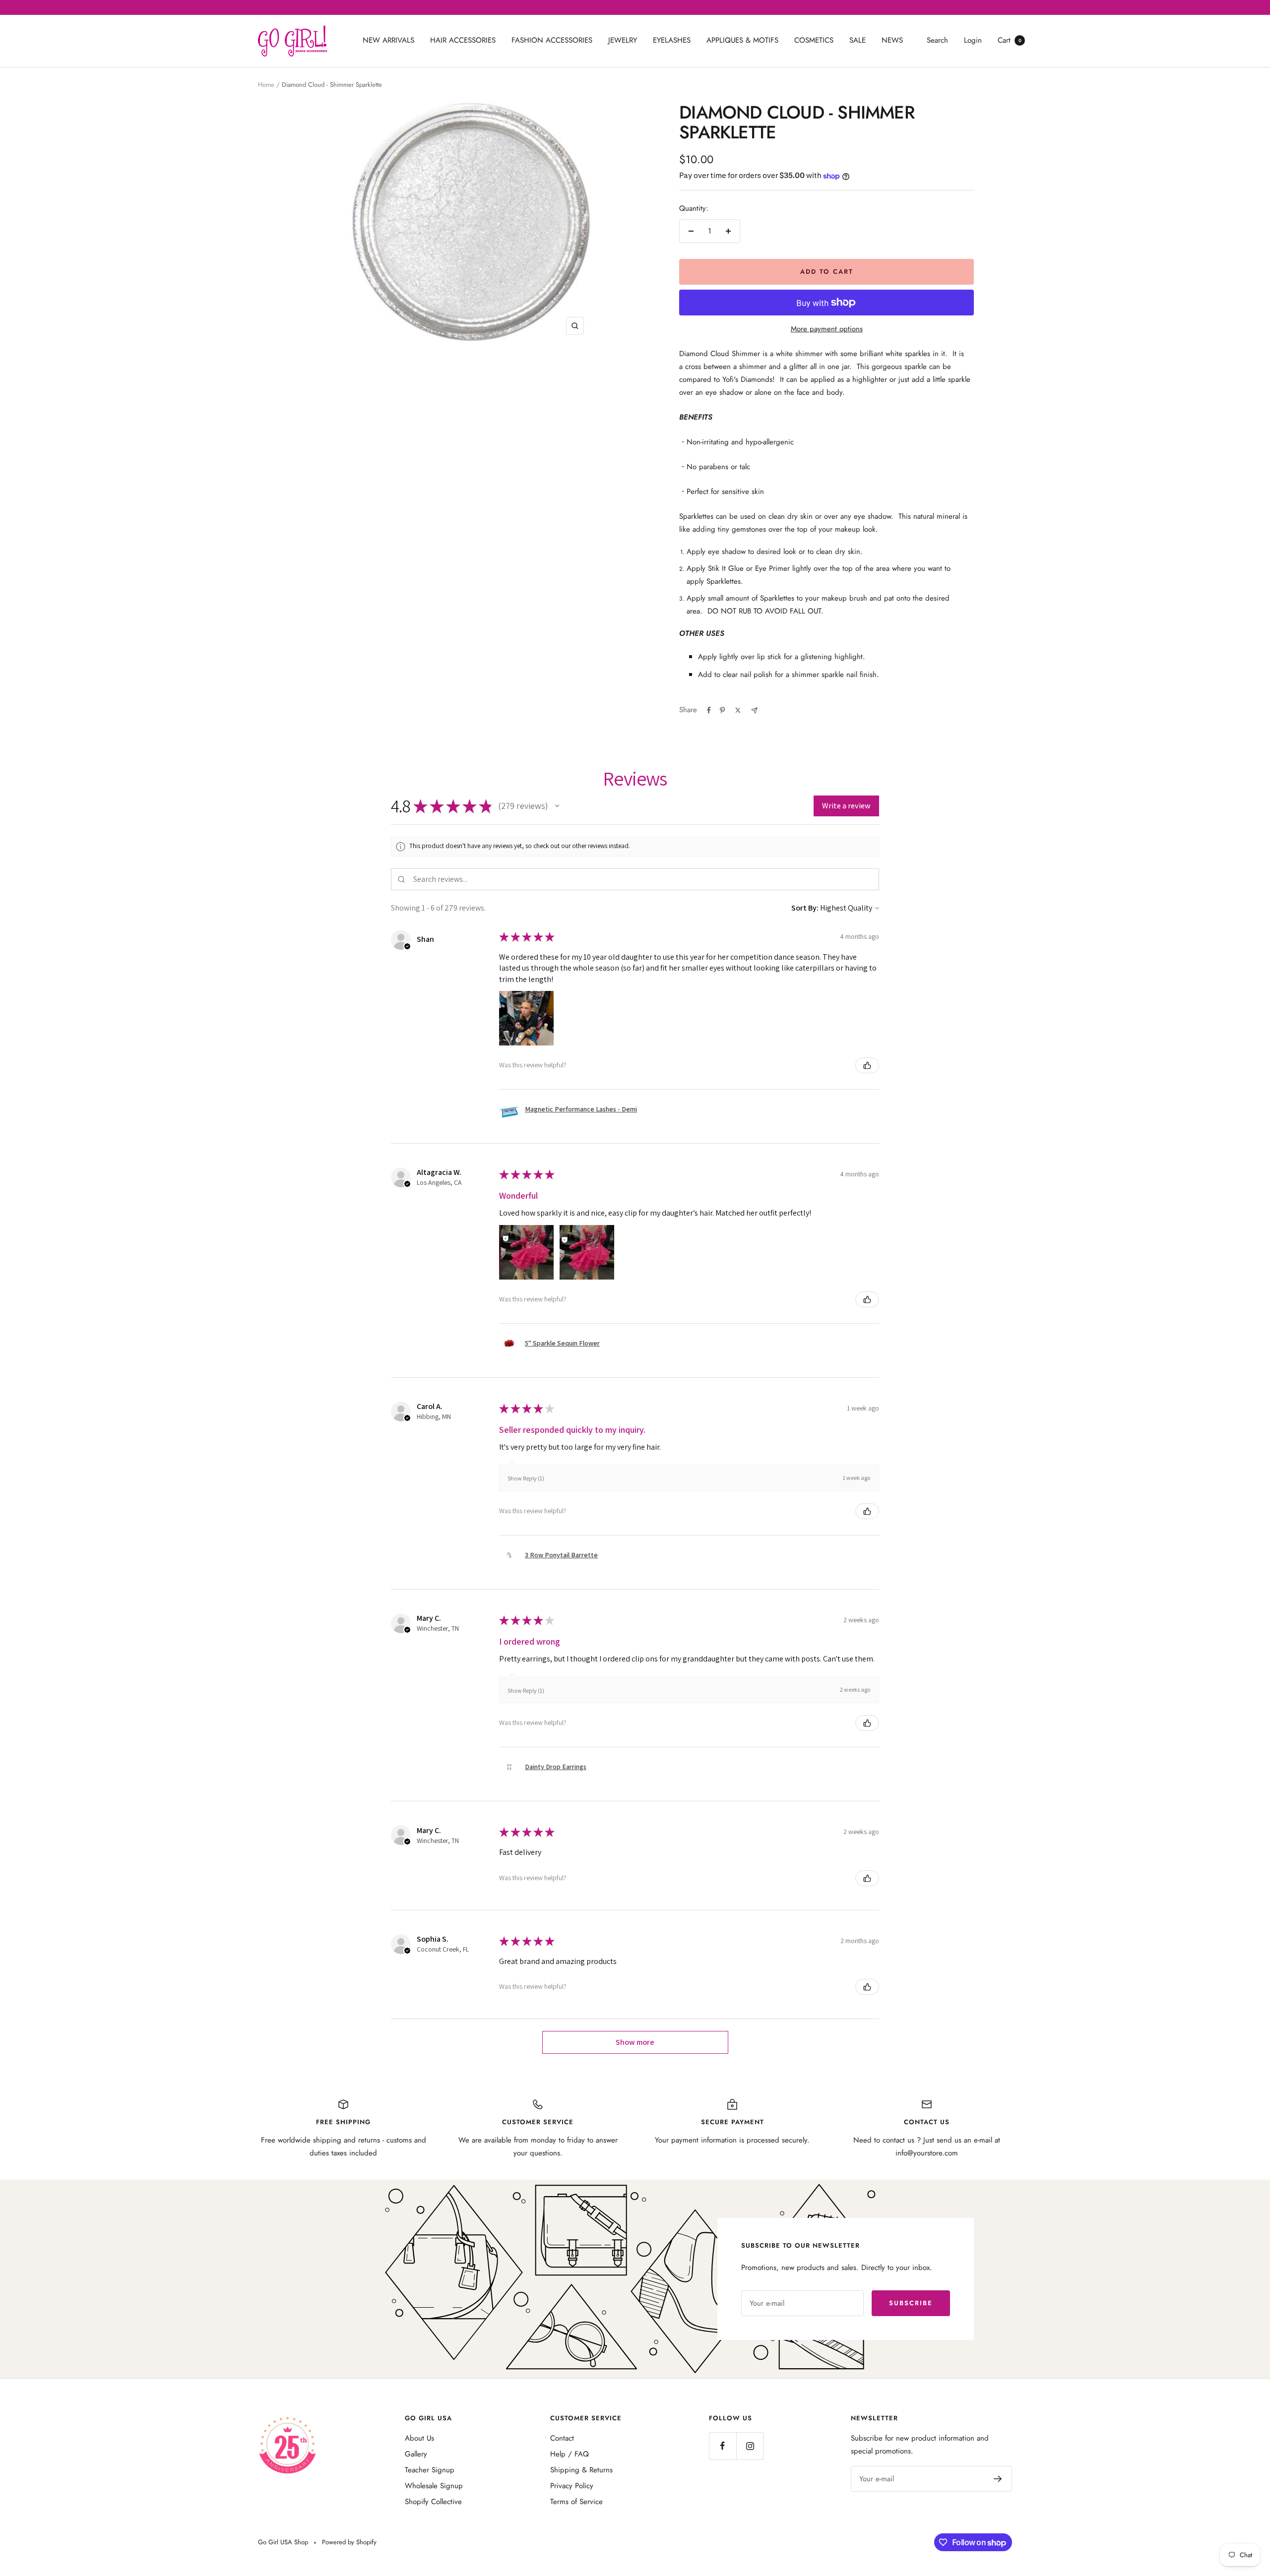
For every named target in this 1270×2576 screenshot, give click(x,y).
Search (937, 40)
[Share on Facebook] (709, 710)
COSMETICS (814, 40)
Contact (562, 2438)
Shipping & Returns (581, 2470)
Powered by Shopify (349, 2542)
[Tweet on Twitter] (738, 710)
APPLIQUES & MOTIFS (742, 40)
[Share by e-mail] (754, 710)
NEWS (892, 40)
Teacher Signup (430, 2470)
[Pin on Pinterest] (722, 710)
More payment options (827, 329)
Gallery (416, 2454)
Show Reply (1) (526, 1478)
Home (266, 85)
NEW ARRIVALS (388, 40)
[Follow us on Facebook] (723, 2446)
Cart (1010, 40)
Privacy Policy (572, 2486)
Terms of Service (576, 2502)
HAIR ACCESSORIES (463, 40)
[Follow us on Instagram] (750, 2446)
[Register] (998, 2479)
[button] (557, 806)
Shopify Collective (433, 2502)
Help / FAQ (570, 2454)
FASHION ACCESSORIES (552, 40)
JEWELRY (623, 40)
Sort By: (805, 908)
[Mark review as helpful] (867, 1065)
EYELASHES (672, 40)
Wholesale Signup (434, 2486)
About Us (419, 2438)
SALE (857, 40)
